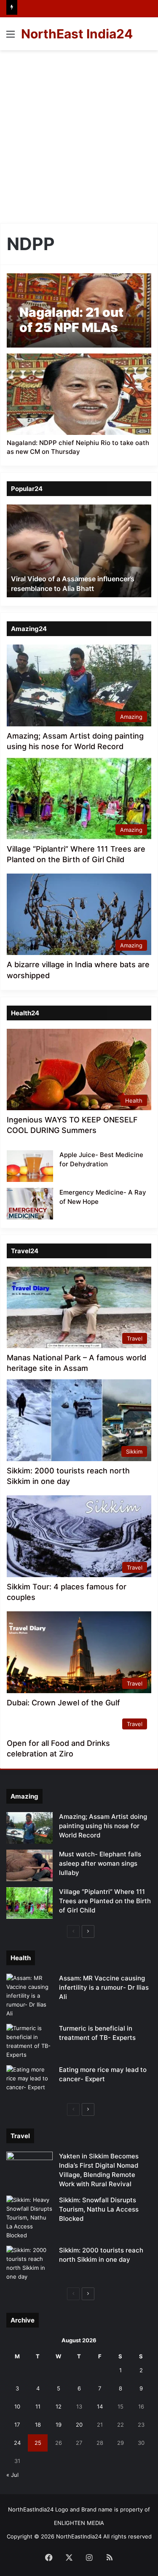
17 (17, 2425)
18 (38, 2425)
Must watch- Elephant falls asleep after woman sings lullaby (100, 1863)
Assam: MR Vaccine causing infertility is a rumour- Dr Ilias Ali (104, 1987)
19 (59, 2425)
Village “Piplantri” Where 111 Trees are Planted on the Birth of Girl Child (105, 1901)
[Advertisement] (79, 134)
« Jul (12, 2475)
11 (38, 2406)
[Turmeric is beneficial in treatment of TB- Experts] (29, 2042)
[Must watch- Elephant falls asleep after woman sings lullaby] (29, 1865)
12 (59, 2406)
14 (100, 2406)
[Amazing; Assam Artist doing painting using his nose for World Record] (29, 1828)
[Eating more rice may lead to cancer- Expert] (29, 2081)
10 (17, 2406)
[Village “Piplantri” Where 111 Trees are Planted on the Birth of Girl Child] (29, 1903)
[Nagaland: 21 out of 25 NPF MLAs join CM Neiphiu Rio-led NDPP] (79, 310)
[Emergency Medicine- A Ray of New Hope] (30, 1204)
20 (79, 2425)
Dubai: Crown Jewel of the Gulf (63, 1703)
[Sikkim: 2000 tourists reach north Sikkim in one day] (29, 2263)
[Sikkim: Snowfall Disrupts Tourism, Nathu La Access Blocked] (29, 2218)
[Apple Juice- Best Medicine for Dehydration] (30, 1166)
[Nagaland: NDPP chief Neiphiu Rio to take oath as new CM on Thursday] (79, 394)
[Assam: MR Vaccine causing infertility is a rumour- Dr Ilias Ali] (29, 1996)
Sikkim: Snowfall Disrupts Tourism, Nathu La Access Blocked (99, 2209)
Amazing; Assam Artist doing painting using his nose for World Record (103, 1826)
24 (17, 2443)
